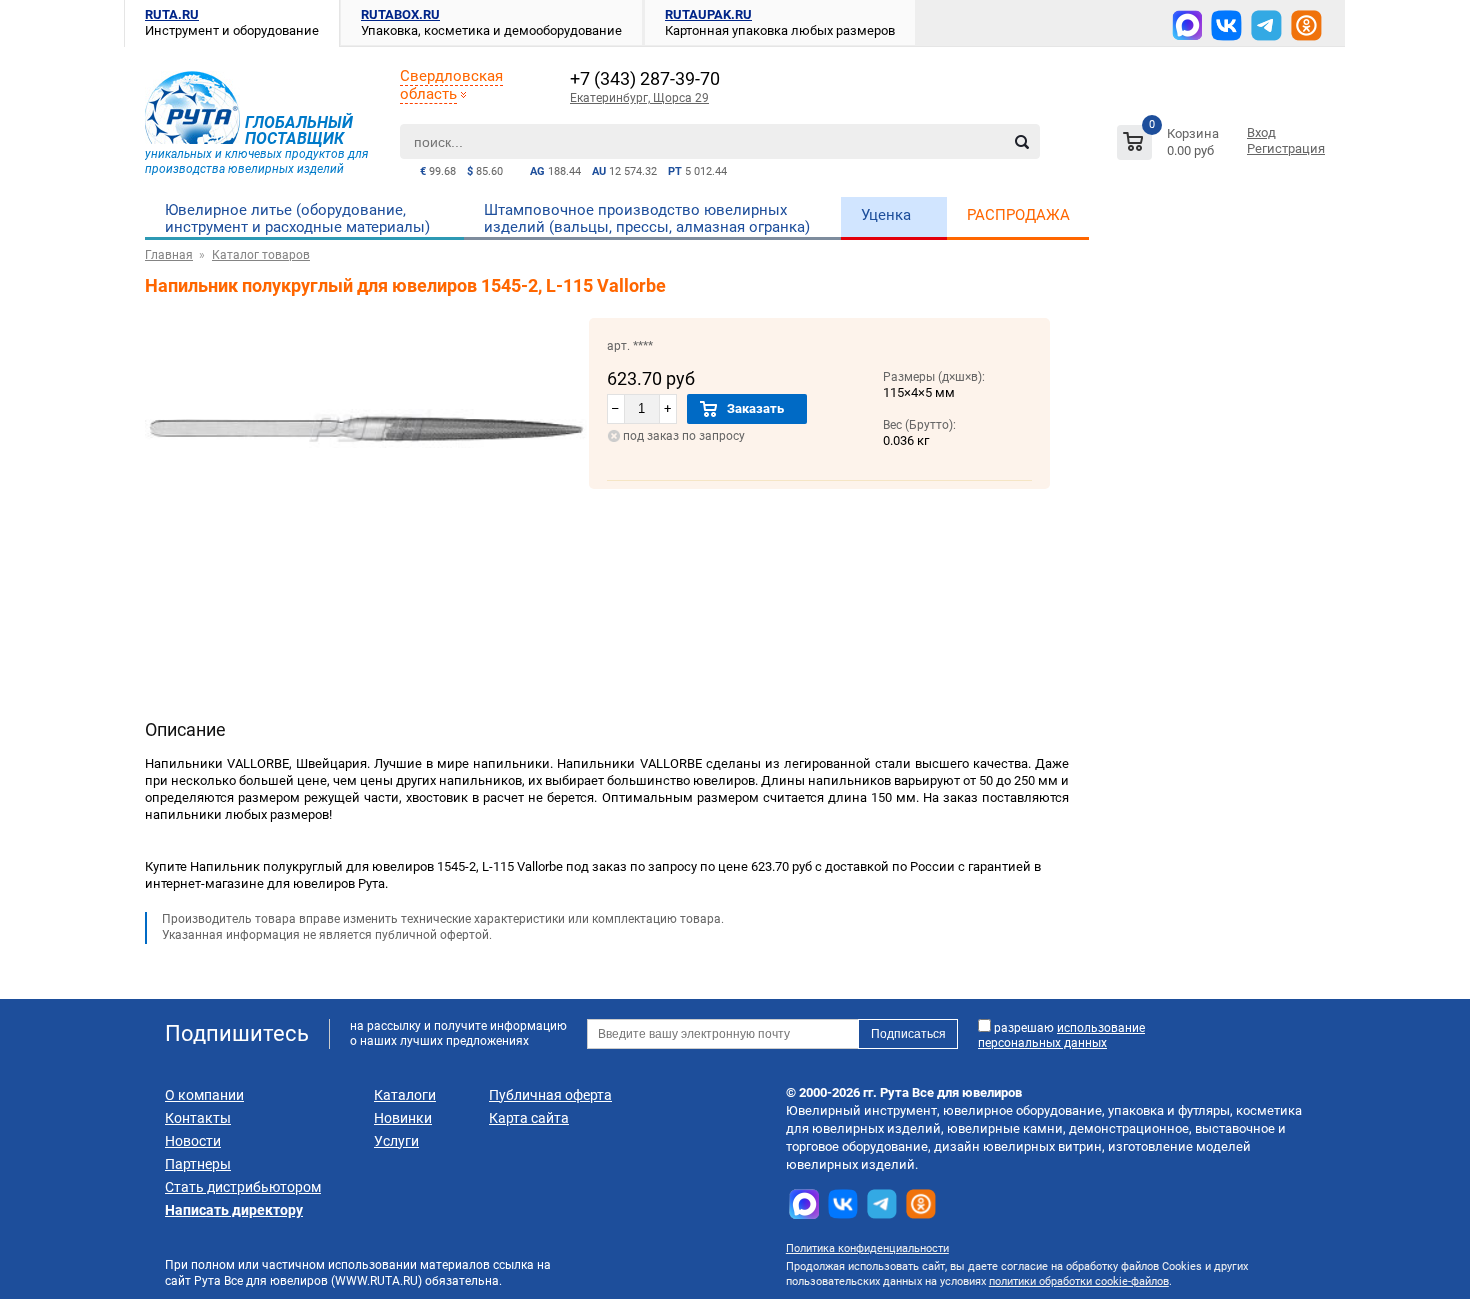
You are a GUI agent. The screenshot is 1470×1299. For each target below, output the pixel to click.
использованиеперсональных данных (1061, 1035)
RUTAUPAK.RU (708, 14)
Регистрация (1286, 148)
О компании (204, 1095)
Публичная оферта (550, 1095)
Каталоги (405, 1095)
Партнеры (198, 1164)
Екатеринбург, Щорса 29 (639, 98)
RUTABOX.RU (400, 14)
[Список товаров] (1170, 145)
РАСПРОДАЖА (1018, 215)
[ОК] (1306, 25)
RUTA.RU (172, 14)
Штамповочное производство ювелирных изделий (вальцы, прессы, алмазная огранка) (647, 218)
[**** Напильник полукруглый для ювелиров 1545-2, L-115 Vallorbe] (367, 534)
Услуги (396, 1141)
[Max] (1187, 25)
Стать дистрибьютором (243, 1187)
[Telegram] (1266, 25)
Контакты (198, 1118)
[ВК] (1226, 25)
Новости (193, 1141)
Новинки (403, 1118)
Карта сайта (529, 1118)
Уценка (886, 215)
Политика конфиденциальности (867, 1248)
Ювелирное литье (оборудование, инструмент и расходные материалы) (297, 218)
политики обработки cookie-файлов (1079, 1281)
